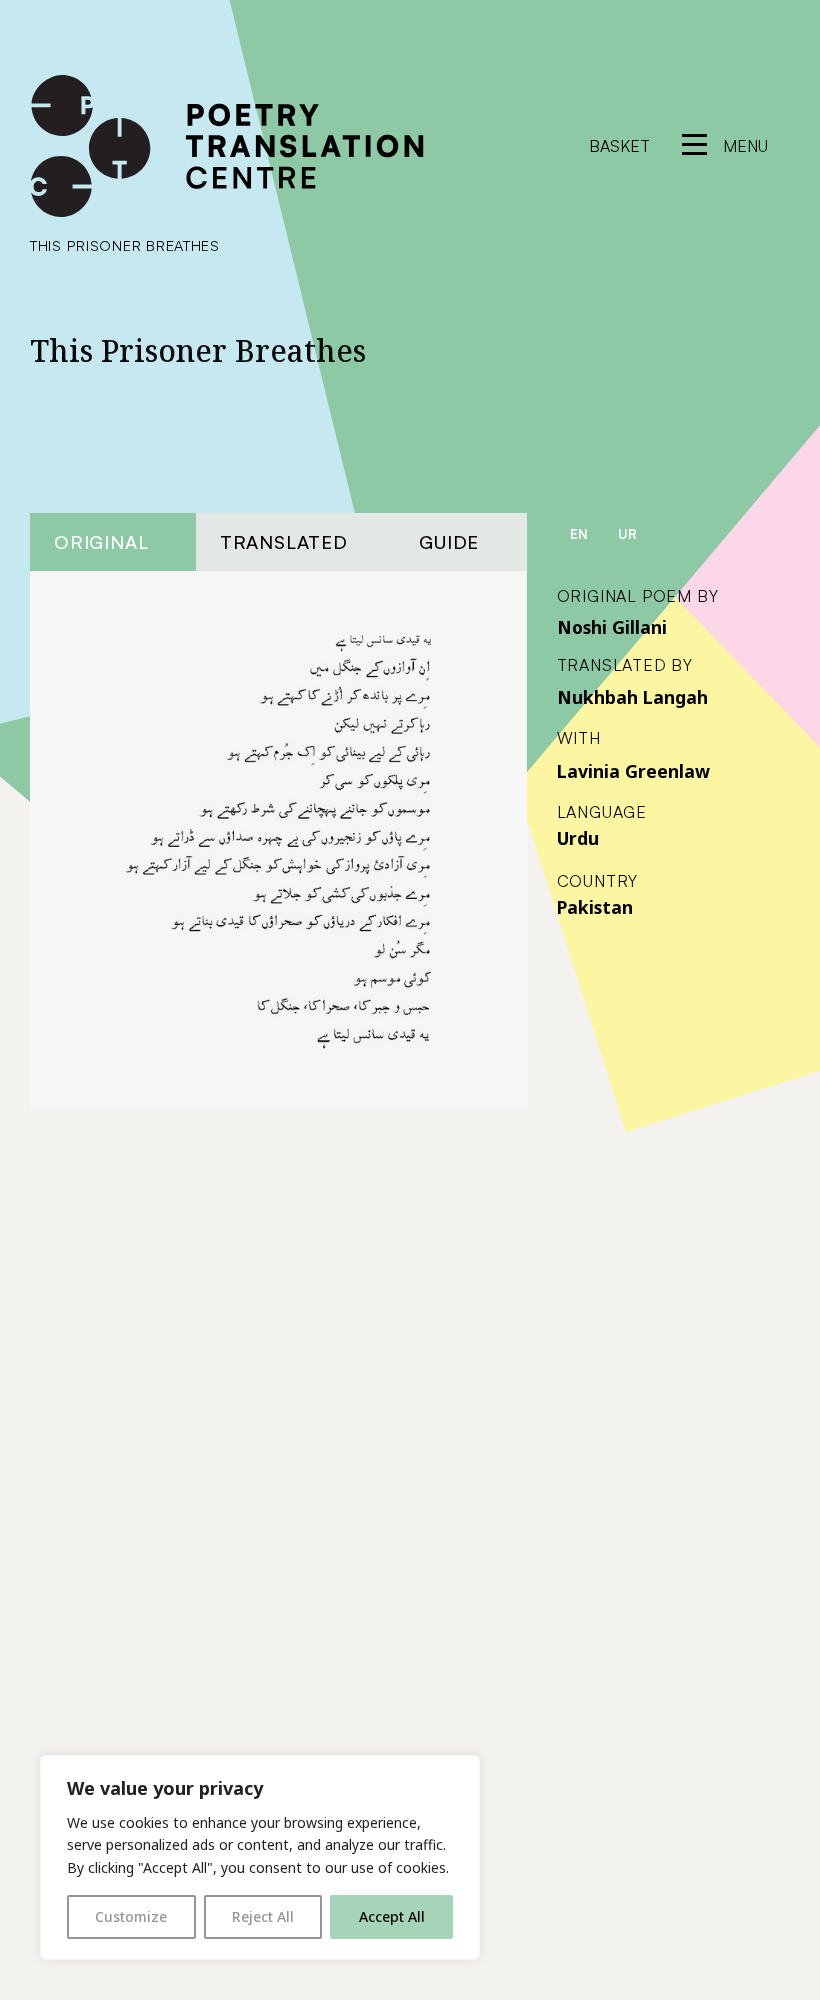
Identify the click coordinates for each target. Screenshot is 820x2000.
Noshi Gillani (612, 627)
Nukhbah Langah (632, 697)
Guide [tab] (449, 541)
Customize (131, 1916)
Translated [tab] (284, 541)
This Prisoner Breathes (125, 245)
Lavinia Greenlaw (633, 771)
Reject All (263, 1916)
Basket (619, 146)
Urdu (578, 838)
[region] (260, 1857)
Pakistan (595, 907)
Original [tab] (101, 541)
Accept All (392, 1916)
